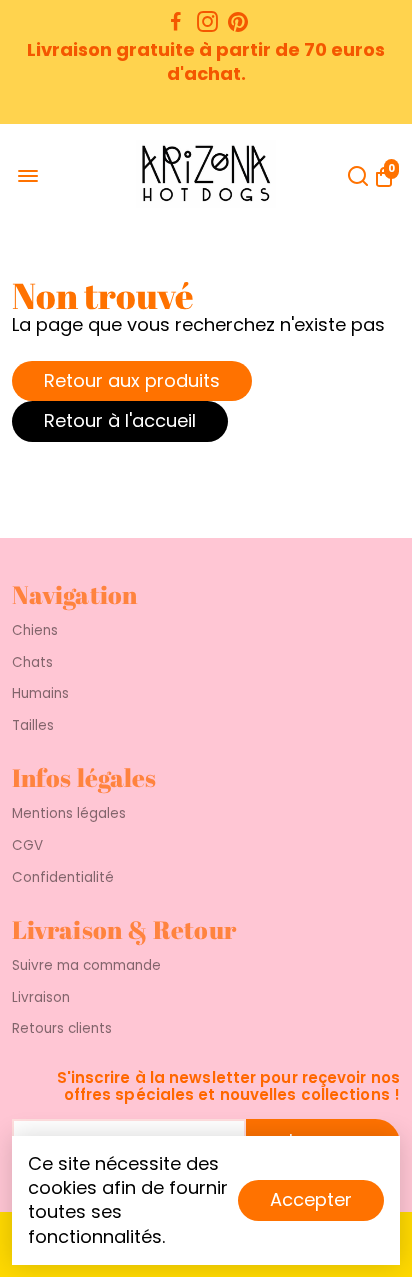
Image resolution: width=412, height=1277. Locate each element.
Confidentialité (63, 878)
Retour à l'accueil (120, 420)
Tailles (33, 726)
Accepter (311, 1199)
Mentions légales (69, 814)
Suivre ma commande (86, 966)
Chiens (35, 631)
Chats (32, 663)
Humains (40, 694)
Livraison (41, 998)
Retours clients (62, 1029)
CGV (27, 846)
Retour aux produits (132, 380)
